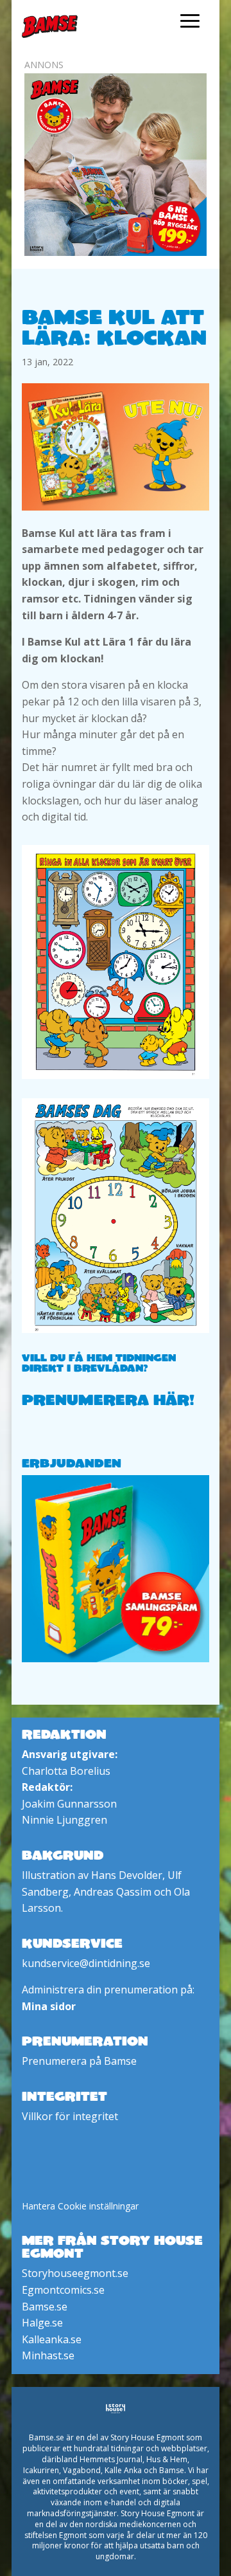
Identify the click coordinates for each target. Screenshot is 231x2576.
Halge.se (42, 2323)
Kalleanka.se (52, 2339)
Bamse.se (45, 2307)
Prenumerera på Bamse (79, 2061)
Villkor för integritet (70, 2116)
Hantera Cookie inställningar (80, 2206)
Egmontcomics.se (63, 2290)
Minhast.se (48, 2355)
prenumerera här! (108, 1399)
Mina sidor (49, 2006)
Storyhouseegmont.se (75, 2273)
